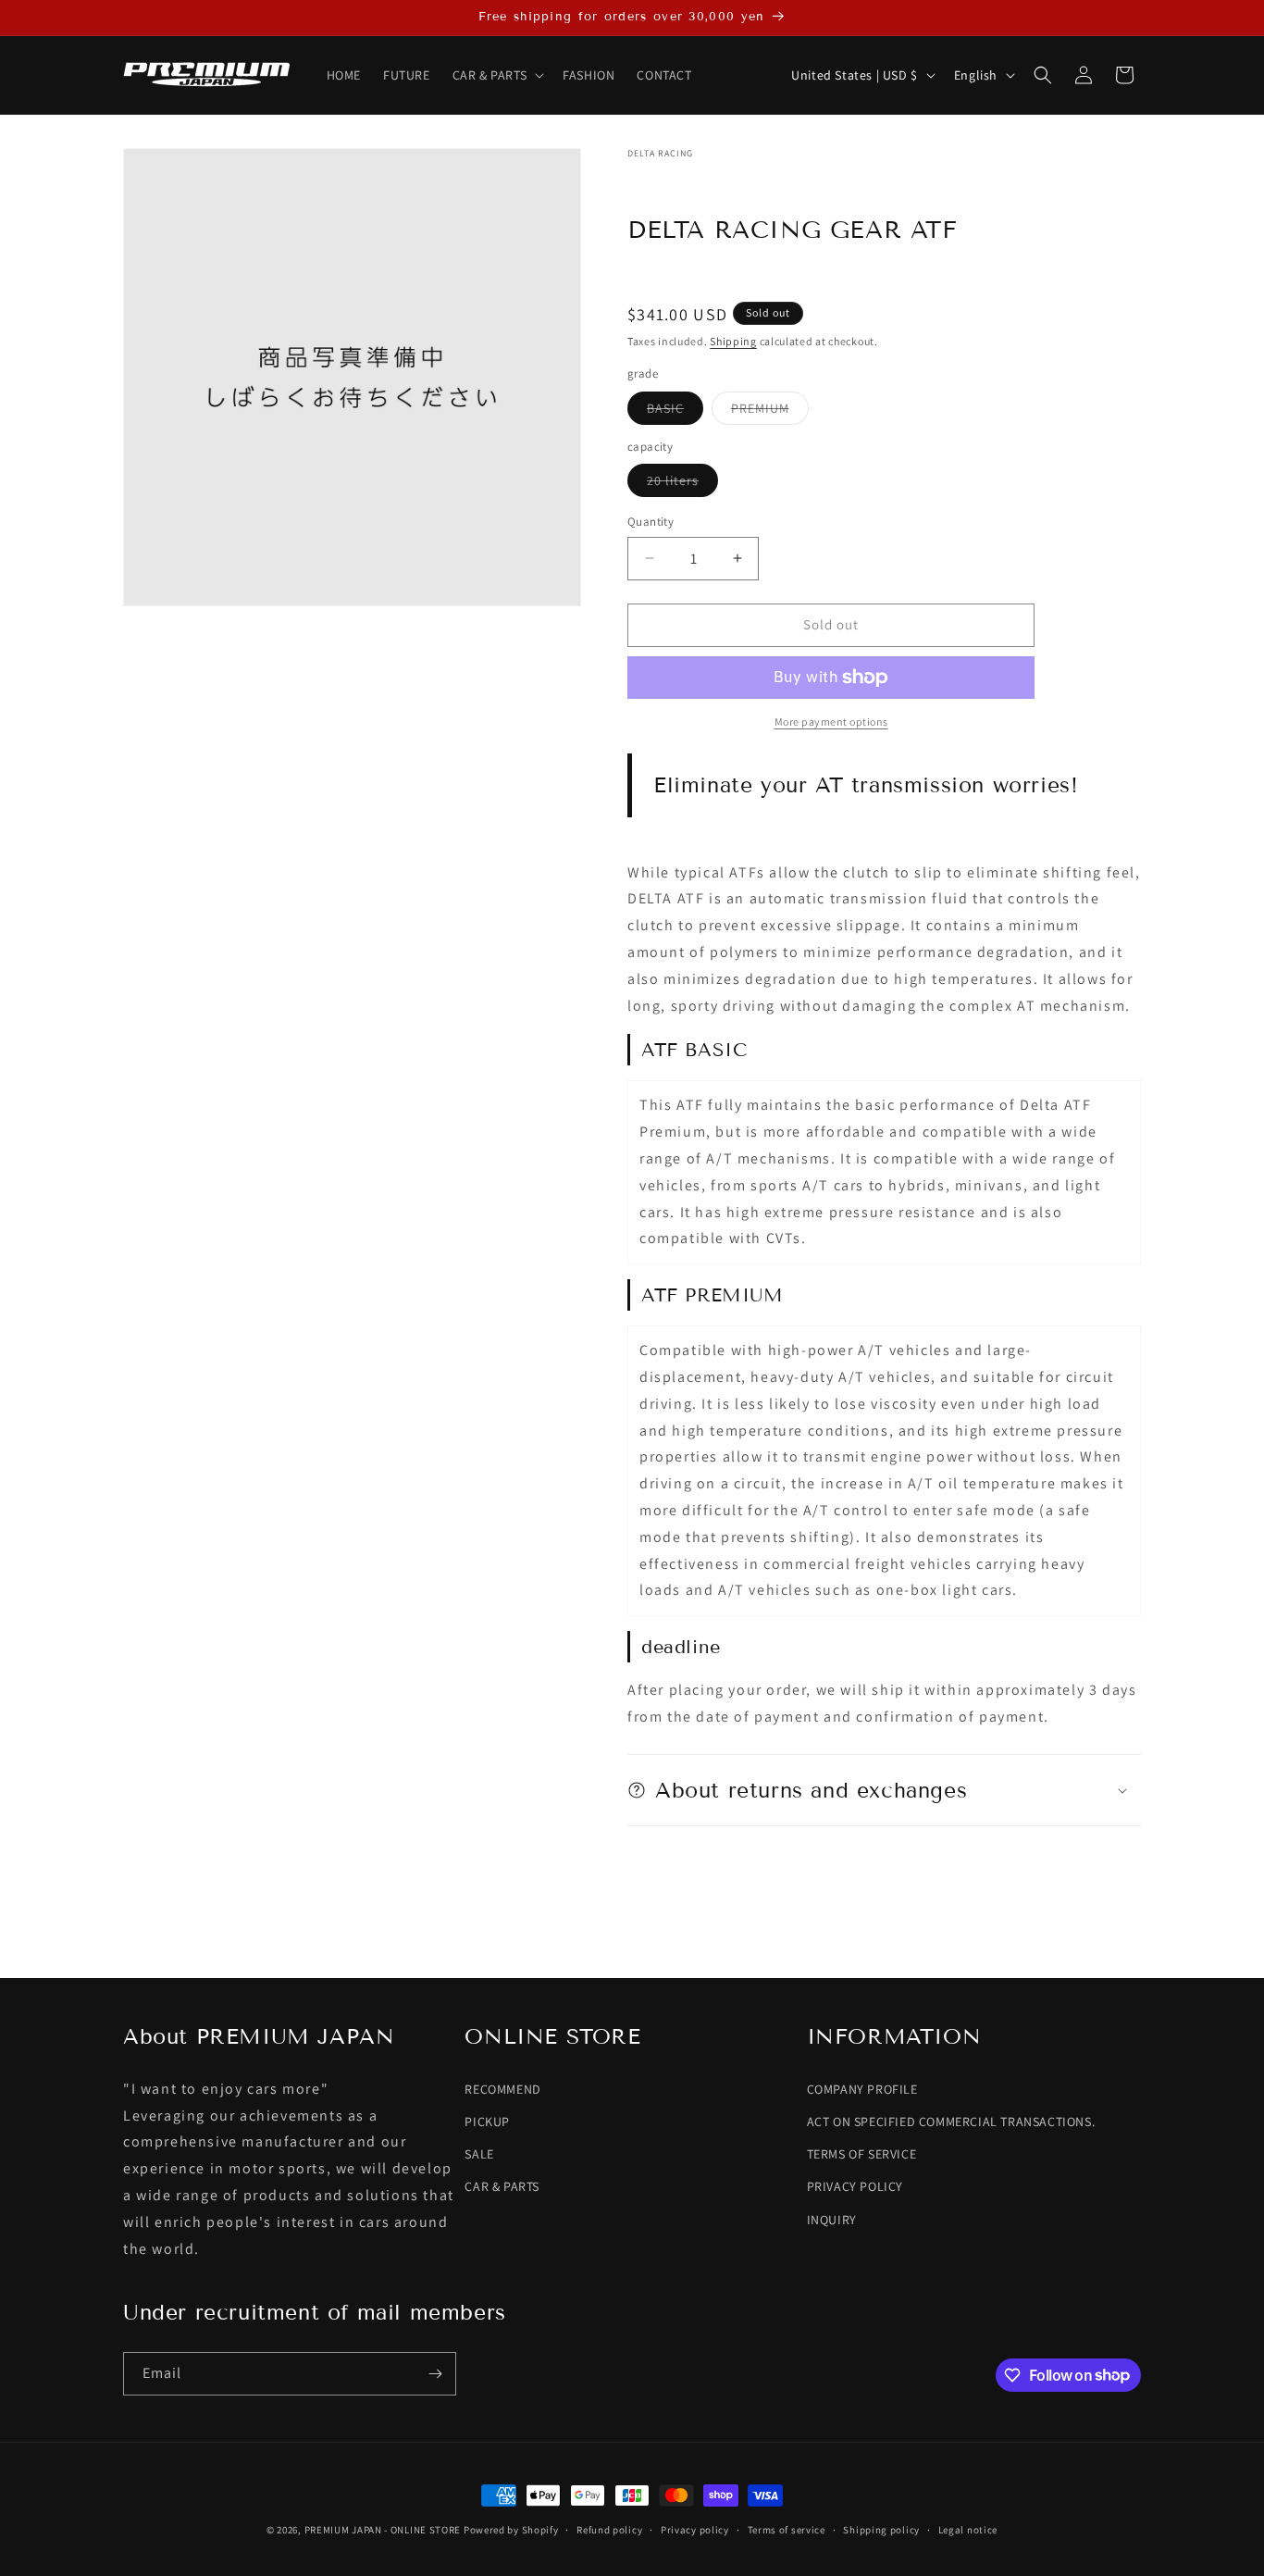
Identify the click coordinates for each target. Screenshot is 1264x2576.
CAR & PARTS (502, 2187)
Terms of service (787, 2529)
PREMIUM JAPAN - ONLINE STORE (383, 2530)
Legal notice (968, 2529)
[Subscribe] (435, 2374)
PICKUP (487, 2122)
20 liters (682, 484)
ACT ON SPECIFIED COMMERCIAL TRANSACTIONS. (951, 2122)
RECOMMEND (502, 2089)
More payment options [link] (831, 722)
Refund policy (609, 2529)
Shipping (733, 341)
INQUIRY (832, 2220)
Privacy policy (695, 2529)
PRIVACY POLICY (855, 2187)
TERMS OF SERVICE (862, 2154)
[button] (497, 75)
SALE (479, 2154)
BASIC (675, 412)
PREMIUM (770, 412)
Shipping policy (881, 2529)
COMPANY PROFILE (862, 2089)
